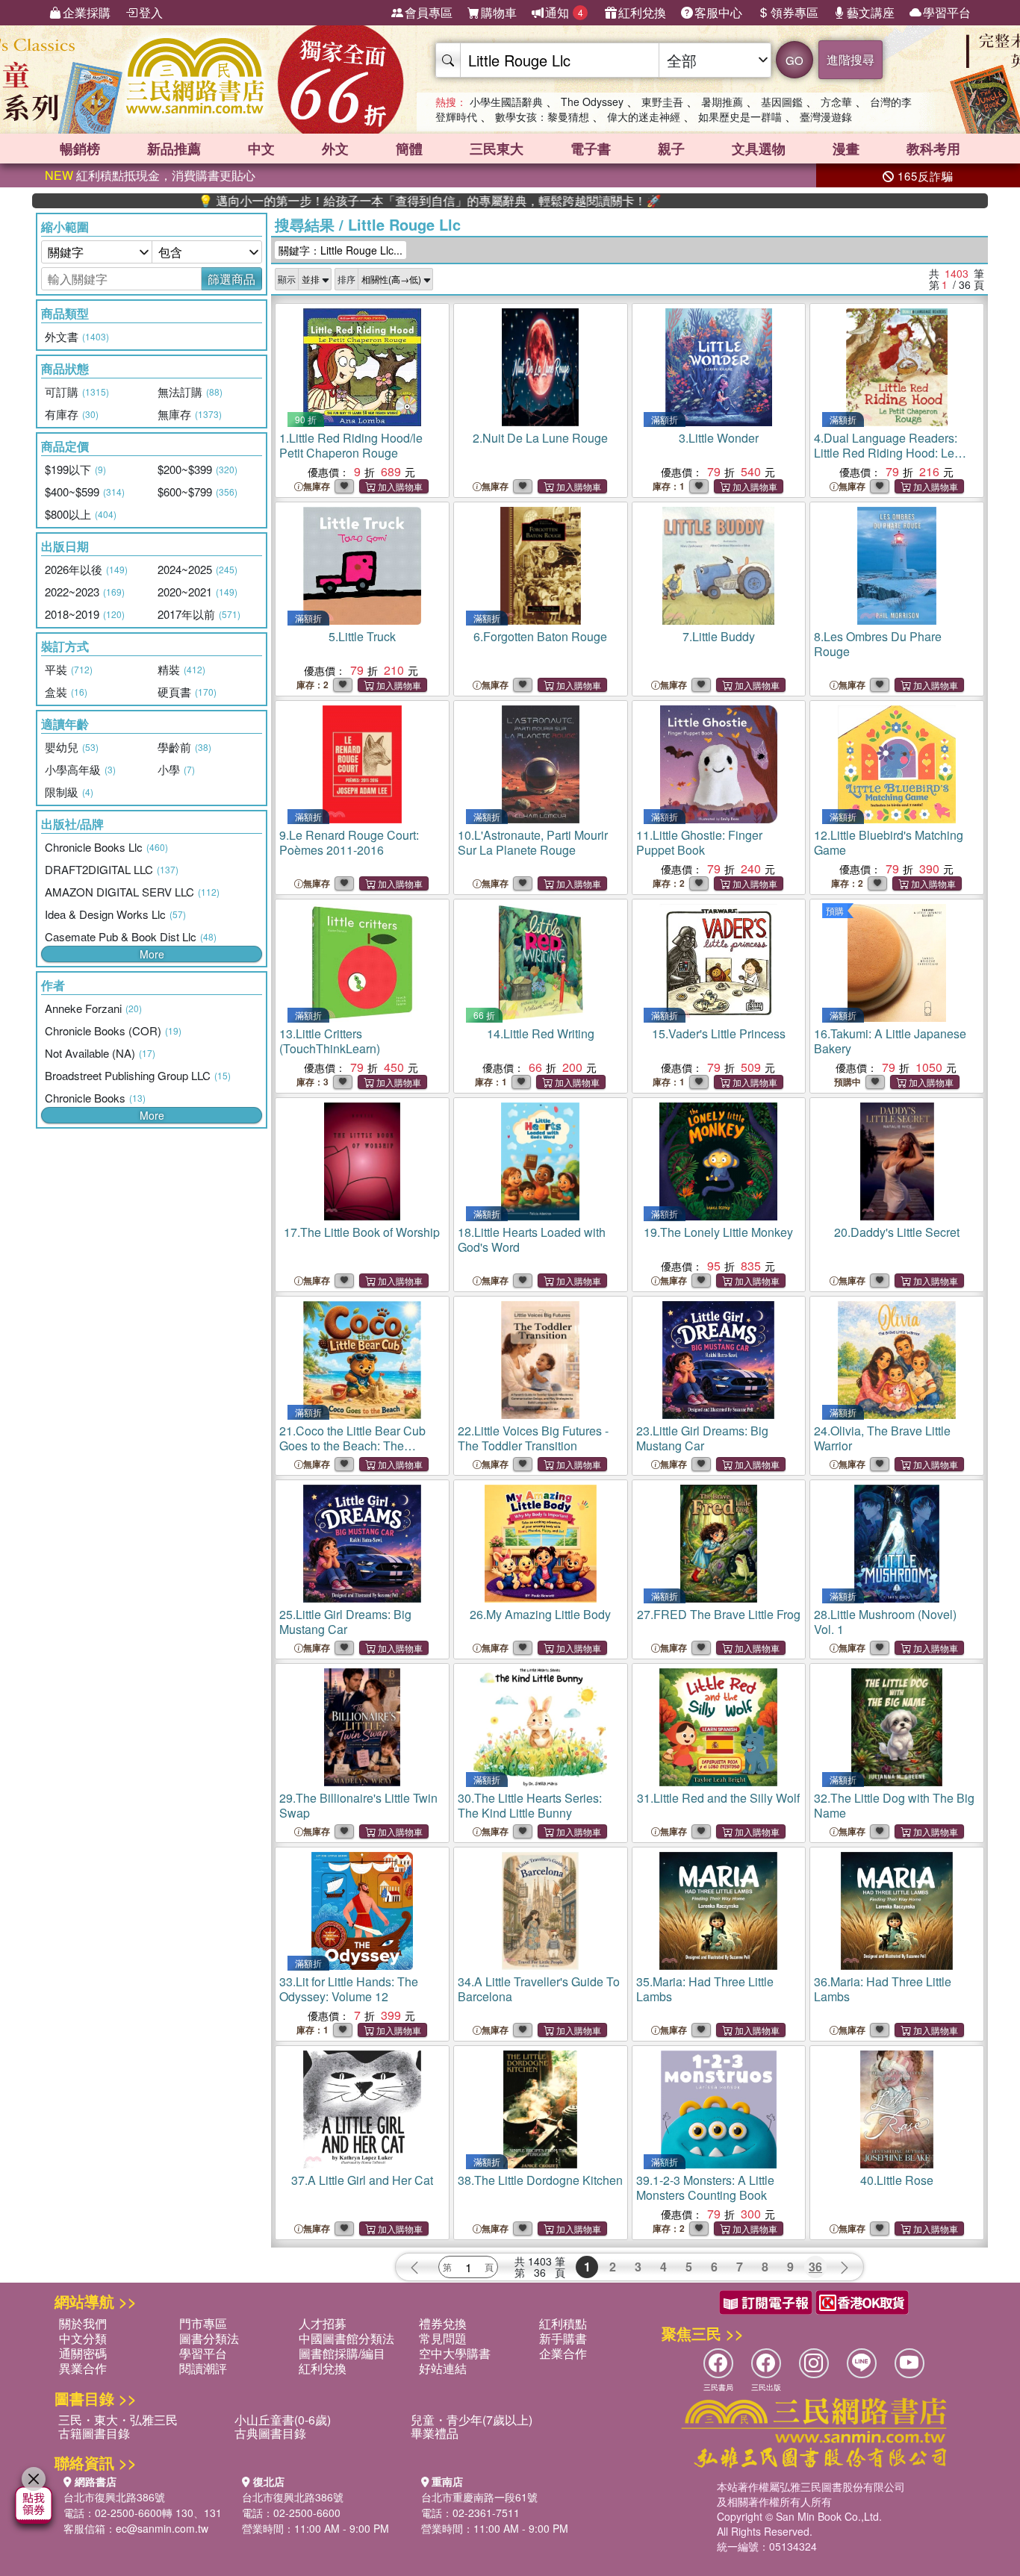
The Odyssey (592, 102)
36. (883, 1989)
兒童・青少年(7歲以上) (472, 2420)
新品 (174, 149)
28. (885, 1622)
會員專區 (429, 12)
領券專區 (794, 12)
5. (362, 636)
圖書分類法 (209, 2338)
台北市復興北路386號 (114, 2497)
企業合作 (563, 2353)
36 (815, 2267)
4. (886, 453)
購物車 (499, 12)
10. (533, 842)
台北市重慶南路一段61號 (479, 2497)
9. (349, 842)
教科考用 (933, 149)
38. (540, 2180)
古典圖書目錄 (270, 2433)
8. (878, 644)
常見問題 (443, 2338)
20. (897, 1232)
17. (362, 1232)
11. (699, 842)
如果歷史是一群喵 (740, 116)
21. (353, 1446)
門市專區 (203, 2323)
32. (894, 1805)
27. (719, 1614)
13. (330, 1041)
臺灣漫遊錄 (826, 116)
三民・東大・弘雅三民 (118, 2420)
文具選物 (759, 149)
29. (358, 1805)
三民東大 (497, 149)
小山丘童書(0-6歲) (283, 2420)
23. (702, 1438)
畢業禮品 (435, 2433)
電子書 (591, 149)
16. (890, 1041)
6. (540, 636)
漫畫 (846, 149)
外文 (335, 149)
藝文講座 (871, 12)
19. (718, 1232)
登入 (151, 12)
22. (533, 1438)
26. (540, 1614)
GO (794, 60)
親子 (671, 149)
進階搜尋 (850, 59)
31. (718, 1798)
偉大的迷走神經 (644, 116)
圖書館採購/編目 (342, 2353)
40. (897, 2180)
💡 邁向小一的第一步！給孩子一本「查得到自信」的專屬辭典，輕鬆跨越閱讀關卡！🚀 (354, 201)
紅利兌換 (642, 12)
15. (719, 1033)
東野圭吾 (662, 102)
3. (719, 438)
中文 (261, 149)
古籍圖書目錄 (94, 2433)
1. (351, 445)
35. (705, 1989)
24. (882, 1438)
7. (719, 636)
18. (532, 1239)
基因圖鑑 (782, 102)
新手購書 (563, 2338)
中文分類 (83, 2338)
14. (541, 1033)
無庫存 (317, 486)
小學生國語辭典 (506, 102)
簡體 (409, 149)
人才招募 (323, 2323)
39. (705, 2187)
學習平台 (947, 12)
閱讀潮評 (203, 2368)
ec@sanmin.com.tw (162, 2528)
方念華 (836, 102)
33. (349, 1989)
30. (530, 1805)
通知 (564, 12)
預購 (835, 910)
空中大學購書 (455, 2353)
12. (889, 842)
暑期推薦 (722, 102)
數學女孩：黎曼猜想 (542, 116)
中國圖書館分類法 (346, 2338)
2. (540, 438)
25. (345, 1622)
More (152, 954)
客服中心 (718, 12)
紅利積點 (563, 2323)
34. (539, 1989)
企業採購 (87, 12)
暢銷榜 (80, 149)
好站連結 (443, 2368)
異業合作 (83, 2368)
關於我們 (83, 2323)
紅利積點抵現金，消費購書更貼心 (150, 175)
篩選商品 (231, 279)
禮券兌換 (443, 2323)
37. (362, 2180)
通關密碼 (83, 2353)
